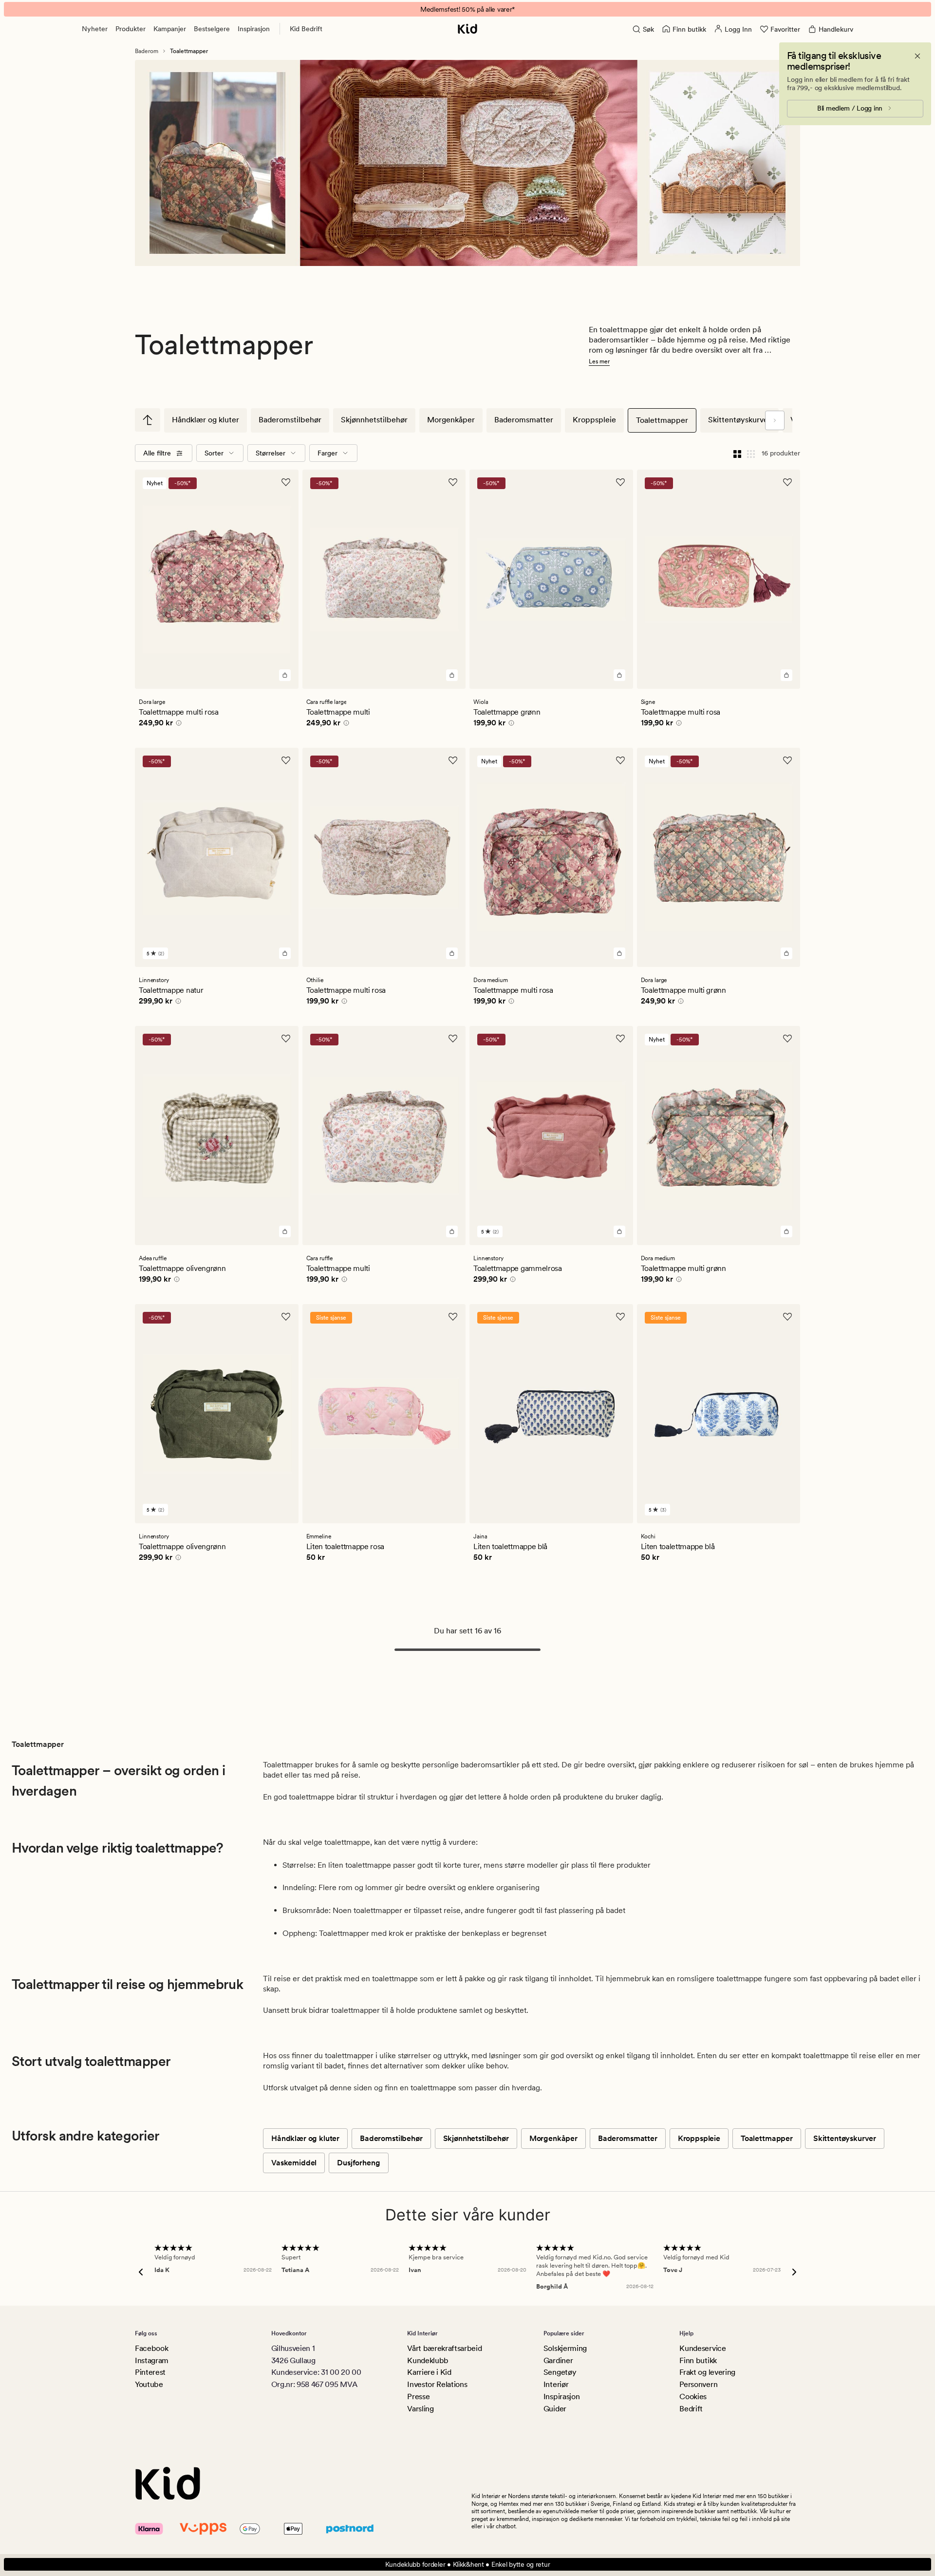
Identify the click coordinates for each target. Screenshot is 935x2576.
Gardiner (558, 2360)
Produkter (131, 29)
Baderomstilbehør (290, 420)
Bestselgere (212, 29)
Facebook (151, 2348)
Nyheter (95, 29)
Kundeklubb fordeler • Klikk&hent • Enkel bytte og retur (468, 2564)
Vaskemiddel (294, 2163)
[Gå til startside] (467, 29)
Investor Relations (437, 2384)
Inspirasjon (254, 29)
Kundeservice (702, 2348)
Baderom (147, 51)
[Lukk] (917, 56)
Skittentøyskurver (739, 420)
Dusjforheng (358, 2163)
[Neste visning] (775, 420)
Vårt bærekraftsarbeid (444, 2348)
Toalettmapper (662, 420)
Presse (418, 2396)
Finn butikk (698, 2360)
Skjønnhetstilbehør (374, 420)
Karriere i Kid (429, 2372)
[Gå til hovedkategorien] (148, 420)
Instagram (152, 2360)
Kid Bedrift (306, 29)
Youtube (149, 2384)
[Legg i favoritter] (286, 482)
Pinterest (150, 2372)
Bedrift (691, 2409)
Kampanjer (170, 29)
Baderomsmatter (524, 420)
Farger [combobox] (327, 453)
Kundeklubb (428, 2360)
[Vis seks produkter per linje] (751, 453)
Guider (555, 2409)
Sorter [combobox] (214, 453)
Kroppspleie (594, 420)
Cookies (693, 2396)
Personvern (698, 2384)
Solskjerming (565, 2348)
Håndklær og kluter (206, 420)
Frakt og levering (707, 2372)
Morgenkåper (451, 420)
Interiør (556, 2384)
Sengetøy (560, 2372)
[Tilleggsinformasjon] (177, 724)
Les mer (599, 361)
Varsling (420, 2409)
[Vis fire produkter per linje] (737, 453)
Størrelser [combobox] (271, 453)
